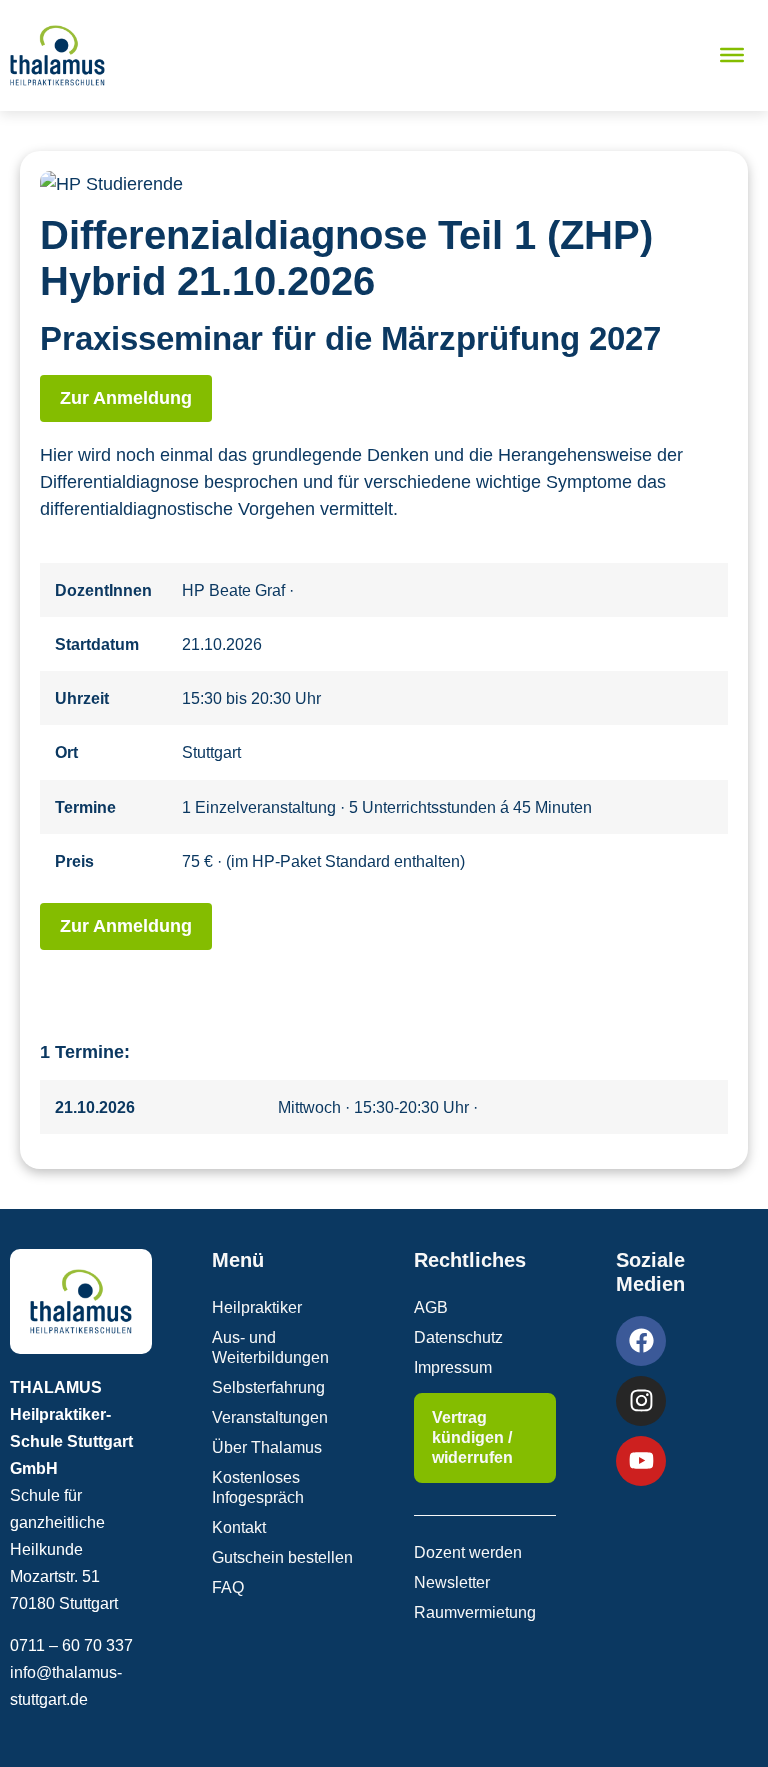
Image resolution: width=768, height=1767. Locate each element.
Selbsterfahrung (268, 1387)
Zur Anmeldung (126, 398)
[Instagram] (641, 1401)
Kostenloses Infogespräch (258, 1487)
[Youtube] (641, 1461)
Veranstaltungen (270, 1417)
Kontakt (239, 1527)
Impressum (453, 1367)
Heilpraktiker (257, 1307)
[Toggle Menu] (732, 55)
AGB (431, 1307)
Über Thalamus (267, 1447)
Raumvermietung (475, 1612)
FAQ (228, 1587)
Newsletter (452, 1582)
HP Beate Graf (235, 590)
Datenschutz (458, 1337)
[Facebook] (641, 1341)
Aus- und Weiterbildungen (270, 1347)
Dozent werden (468, 1552)
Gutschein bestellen (282, 1557)
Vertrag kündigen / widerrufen (472, 1437)
